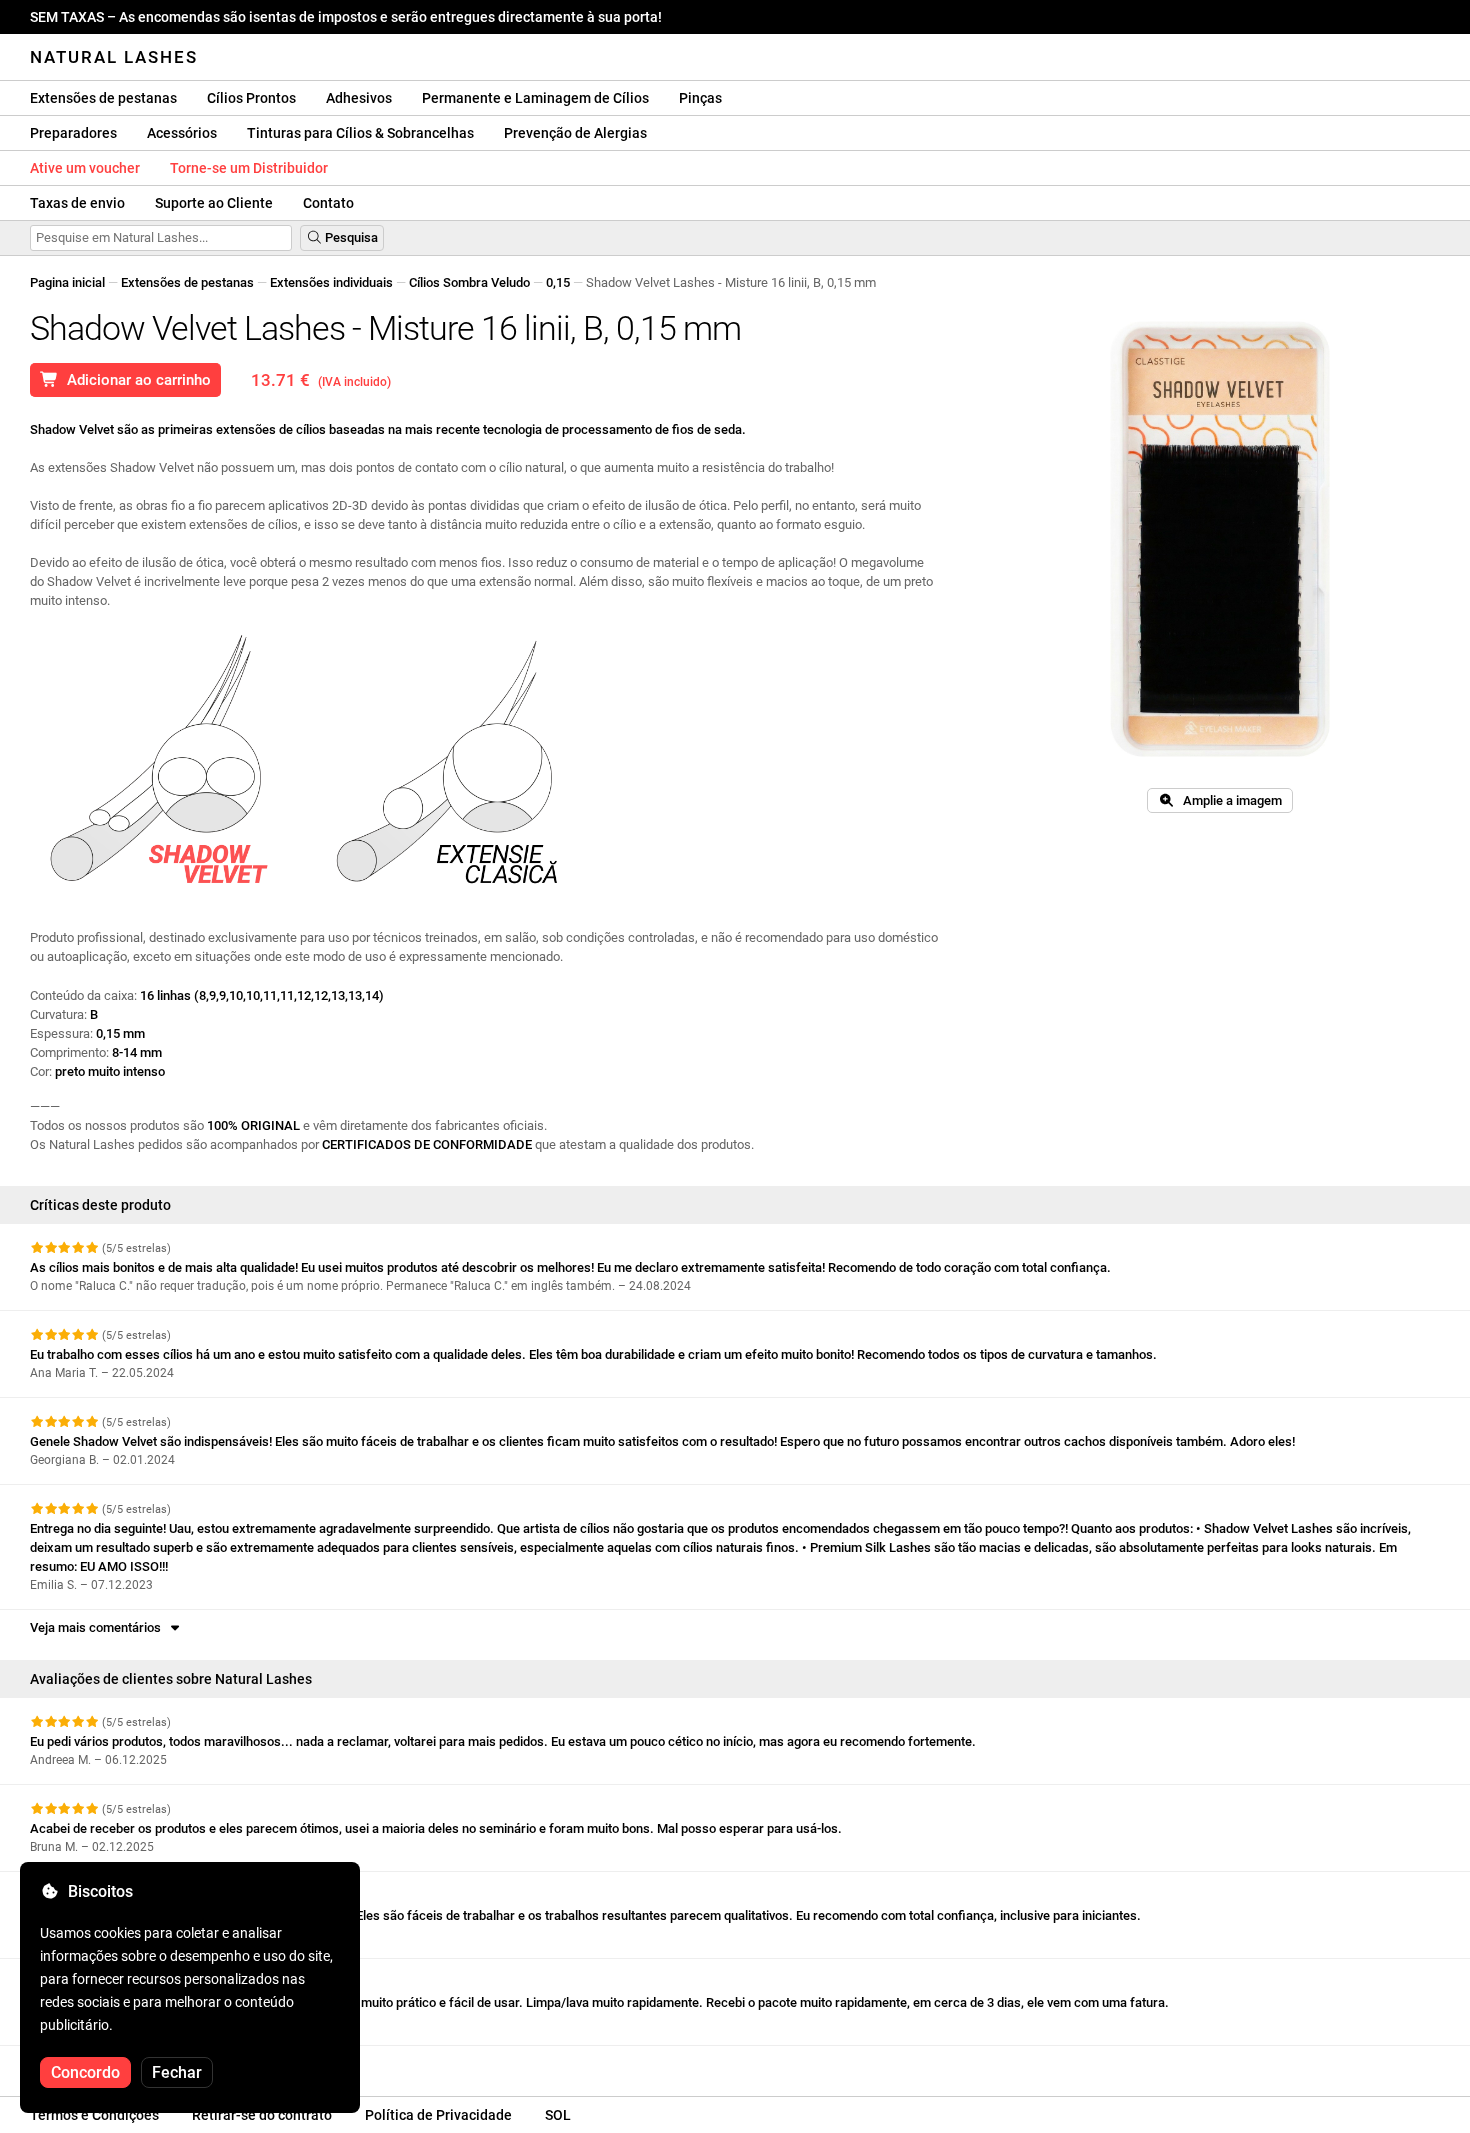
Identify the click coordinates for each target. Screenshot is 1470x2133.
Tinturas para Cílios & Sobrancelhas (360, 133)
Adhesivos (359, 98)
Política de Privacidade (438, 2115)
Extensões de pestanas (103, 98)
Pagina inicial (67, 282)
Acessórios (182, 133)
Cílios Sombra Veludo (469, 282)
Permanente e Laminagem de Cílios (535, 98)
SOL (558, 2115)
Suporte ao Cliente (214, 203)
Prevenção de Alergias (575, 133)
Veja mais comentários (98, 1627)
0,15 (558, 282)
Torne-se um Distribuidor (249, 168)
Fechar (177, 2072)
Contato (328, 203)
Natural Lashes (114, 57)
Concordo (85, 2072)
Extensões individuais (331, 282)
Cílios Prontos (251, 98)
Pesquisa (350, 237)
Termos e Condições (94, 2115)
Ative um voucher (85, 168)
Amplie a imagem (1228, 800)
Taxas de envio (77, 203)
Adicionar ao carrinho (135, 380)
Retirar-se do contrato (262, 2115)
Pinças (700, 98)
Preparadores (73, 133)
